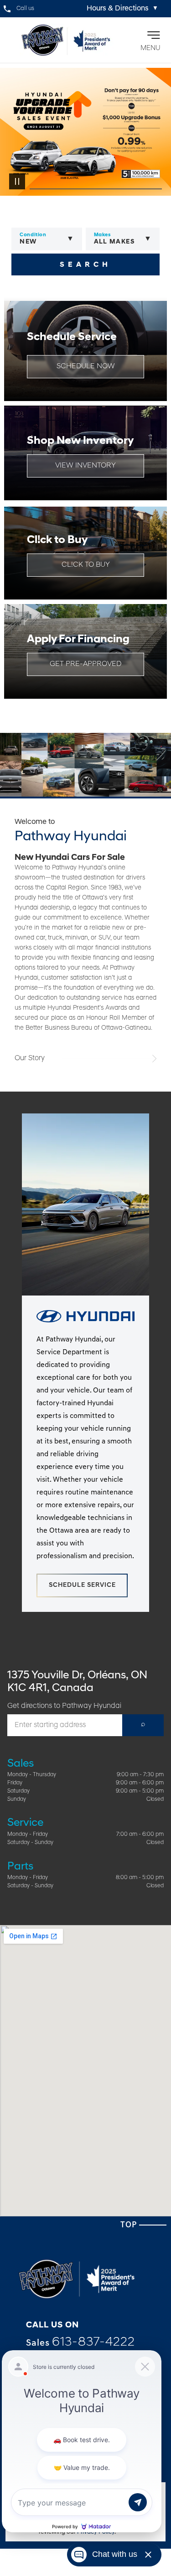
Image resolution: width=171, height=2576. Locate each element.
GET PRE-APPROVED (85, 664)
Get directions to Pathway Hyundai (64, 1706)
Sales (80, 2342)
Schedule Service (82, 1585)
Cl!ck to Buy (86, 565)
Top (130, 2225)
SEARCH (85, 265)
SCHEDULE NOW (86, 366)
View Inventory (85, 466)
